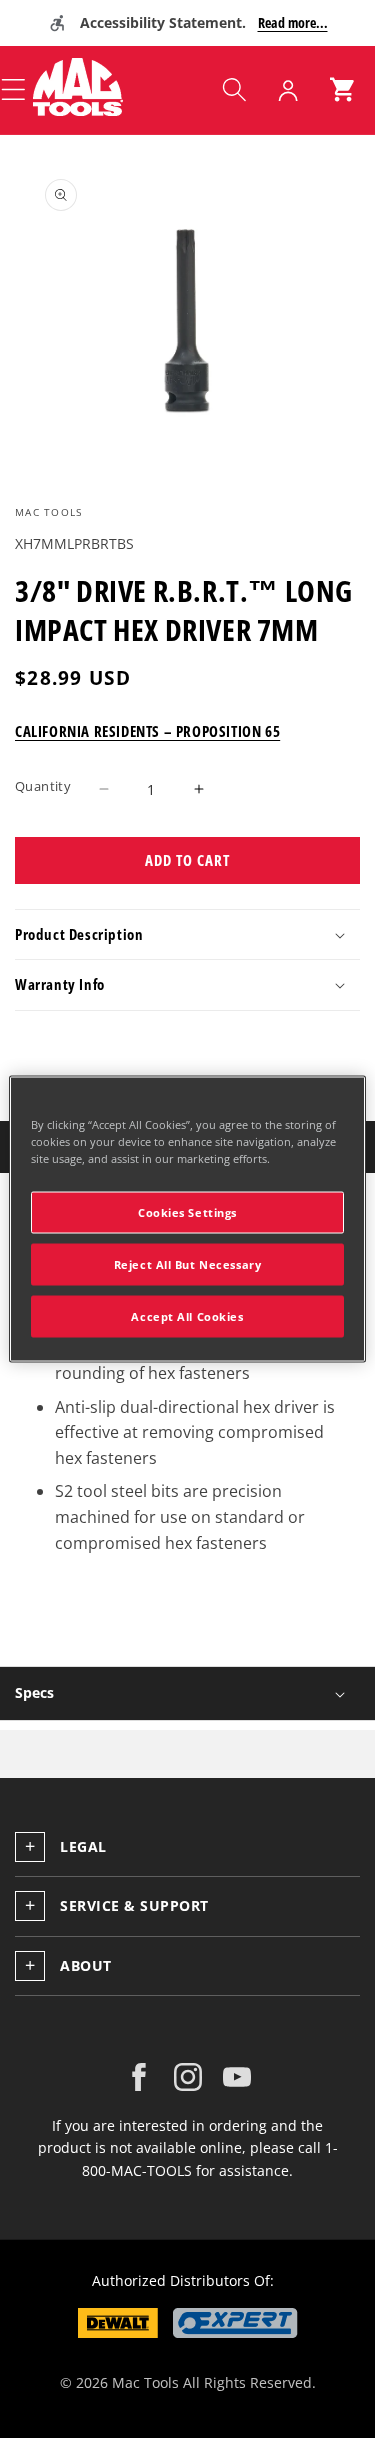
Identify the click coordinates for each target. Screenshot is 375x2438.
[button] (234, 90)
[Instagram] (188, 2077)
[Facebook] (139, 2077)
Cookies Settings (187, 1212)
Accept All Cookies (187, 1316)
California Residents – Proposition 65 (147, 731)
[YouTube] (237, 2077)
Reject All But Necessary (188, 1264)
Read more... (293, 22)
